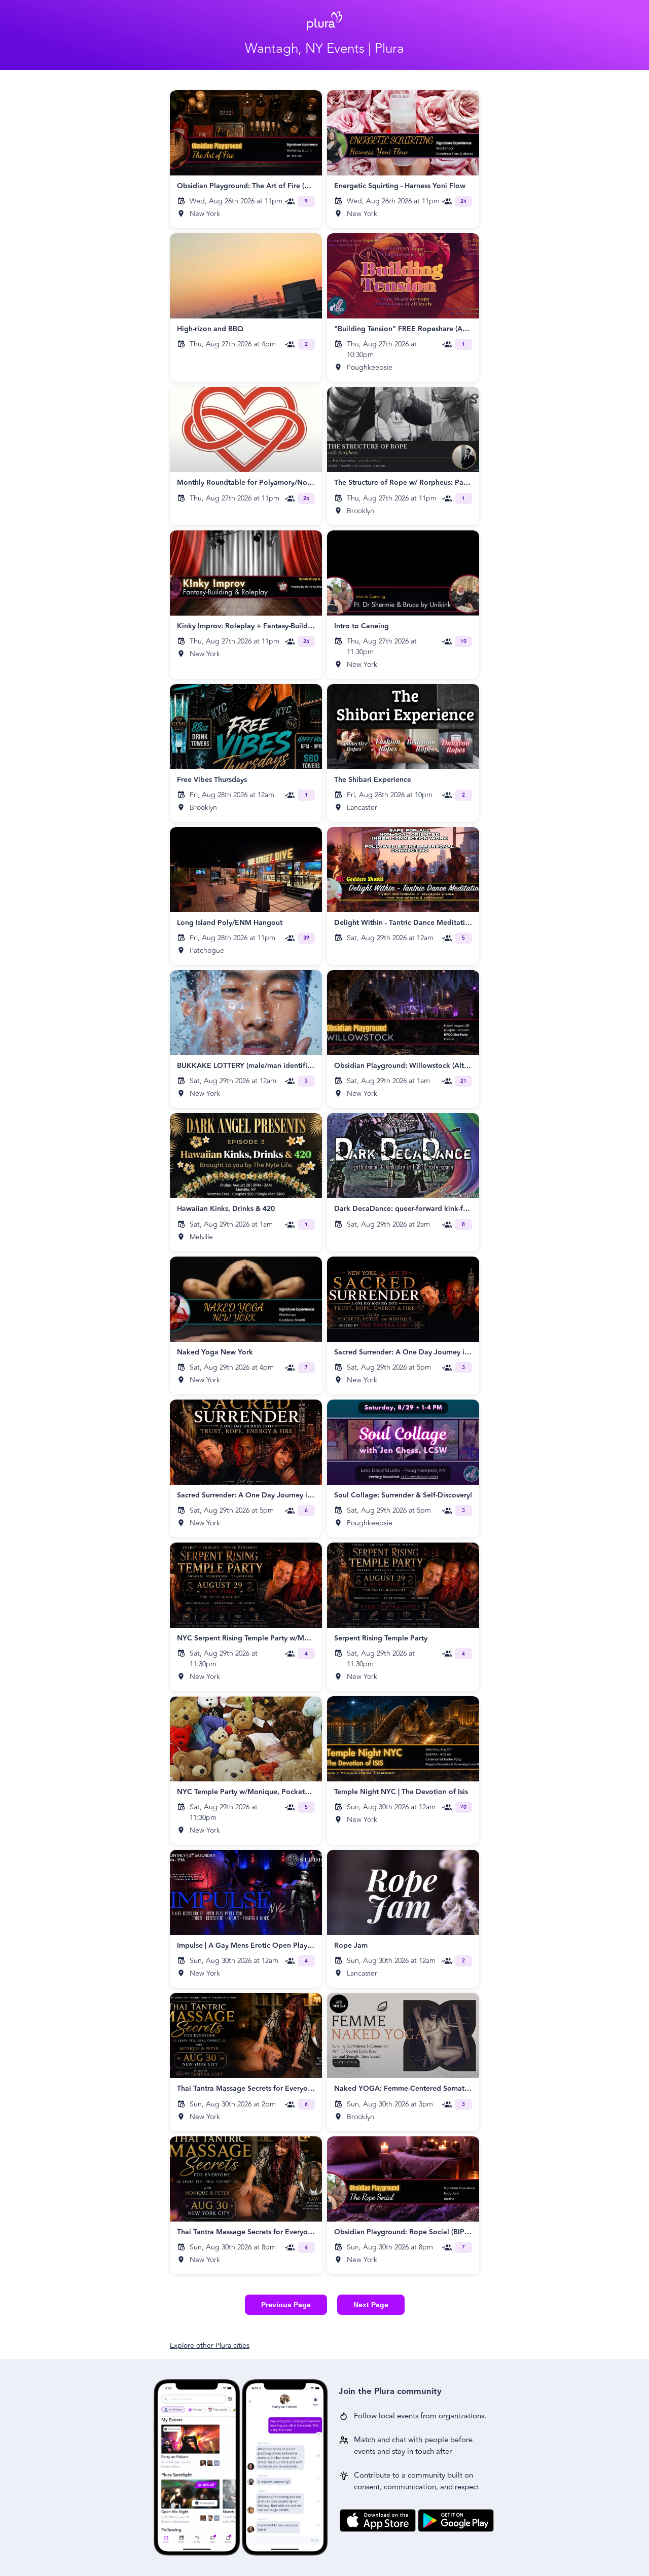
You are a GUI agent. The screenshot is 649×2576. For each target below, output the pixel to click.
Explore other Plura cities (210, 2346)
